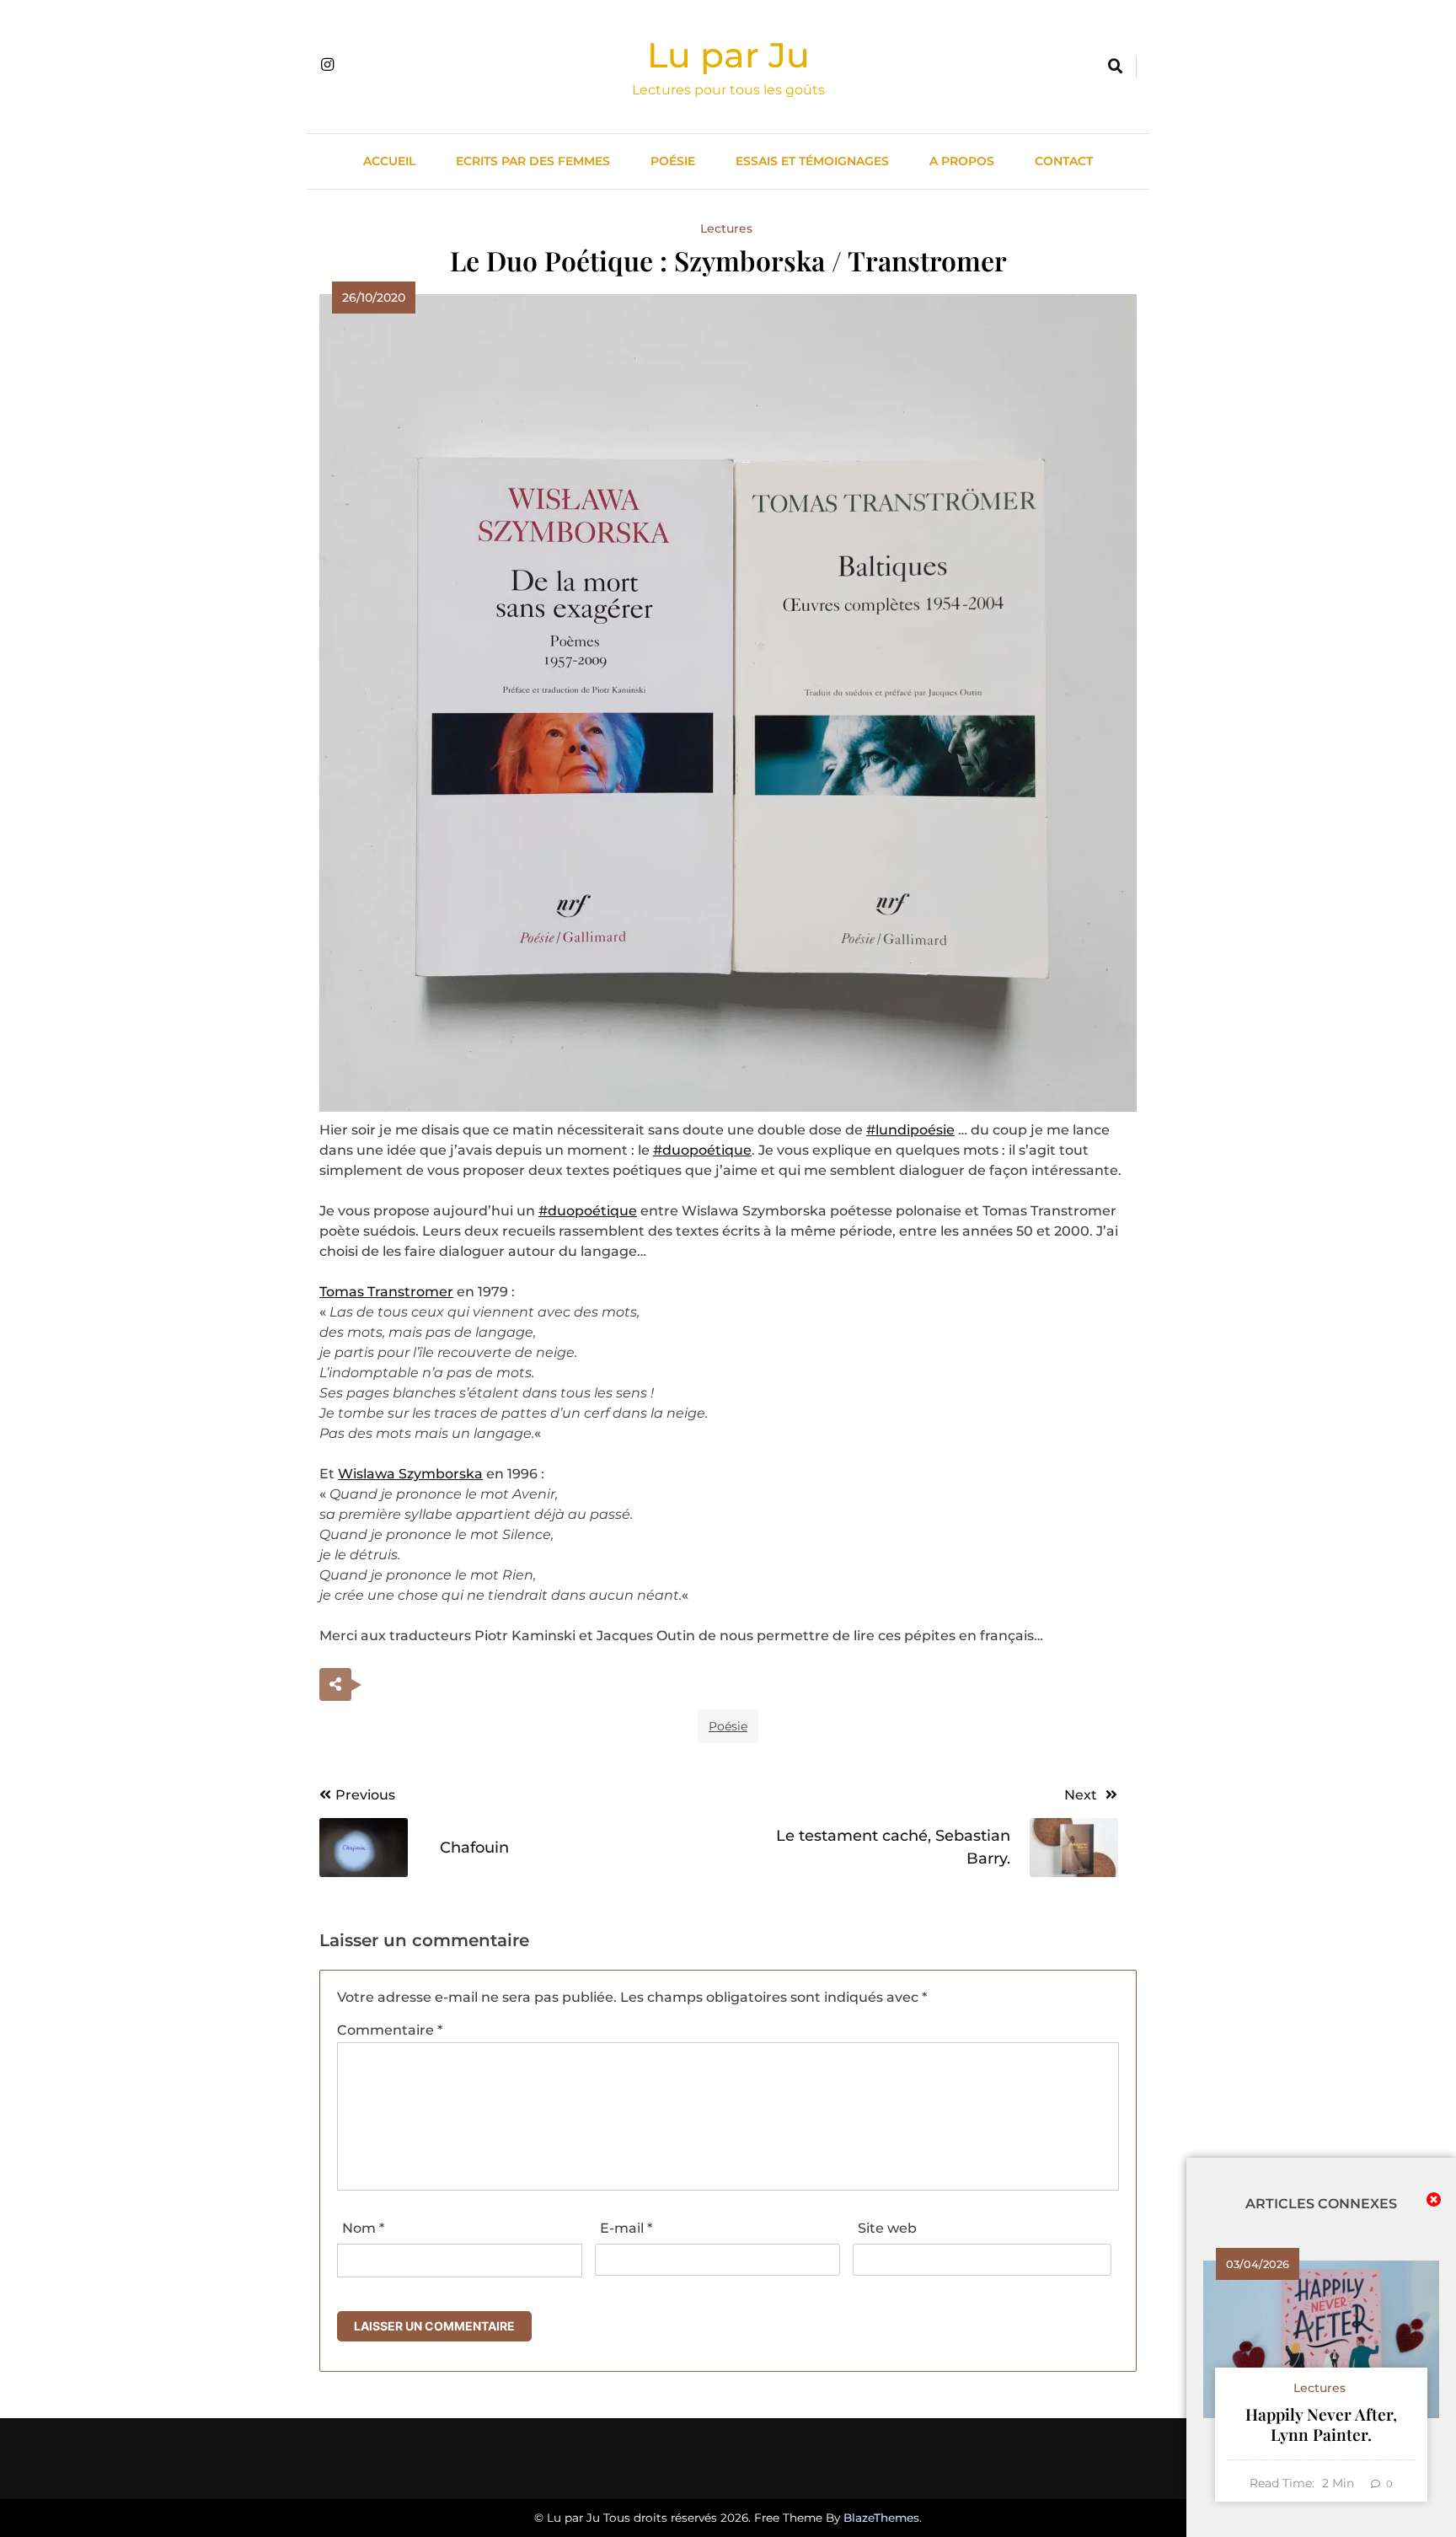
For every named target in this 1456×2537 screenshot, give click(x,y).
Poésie (673, 161)
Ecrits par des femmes (533, 161)
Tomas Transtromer (386, 1292)
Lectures (726, 228)
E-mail (626, 2228)
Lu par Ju (728, 55)
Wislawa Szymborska (410, 1474)
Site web (887, 2228)
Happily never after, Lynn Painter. (1321, 2424)
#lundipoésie (910, 1130)
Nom (363, 2228)
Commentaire (390, 2030)
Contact (1064, 161)
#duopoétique (702, 1150)
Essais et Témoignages (812, 161)
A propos (962, 161)
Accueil (389, 161)
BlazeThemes (881, 2518)
